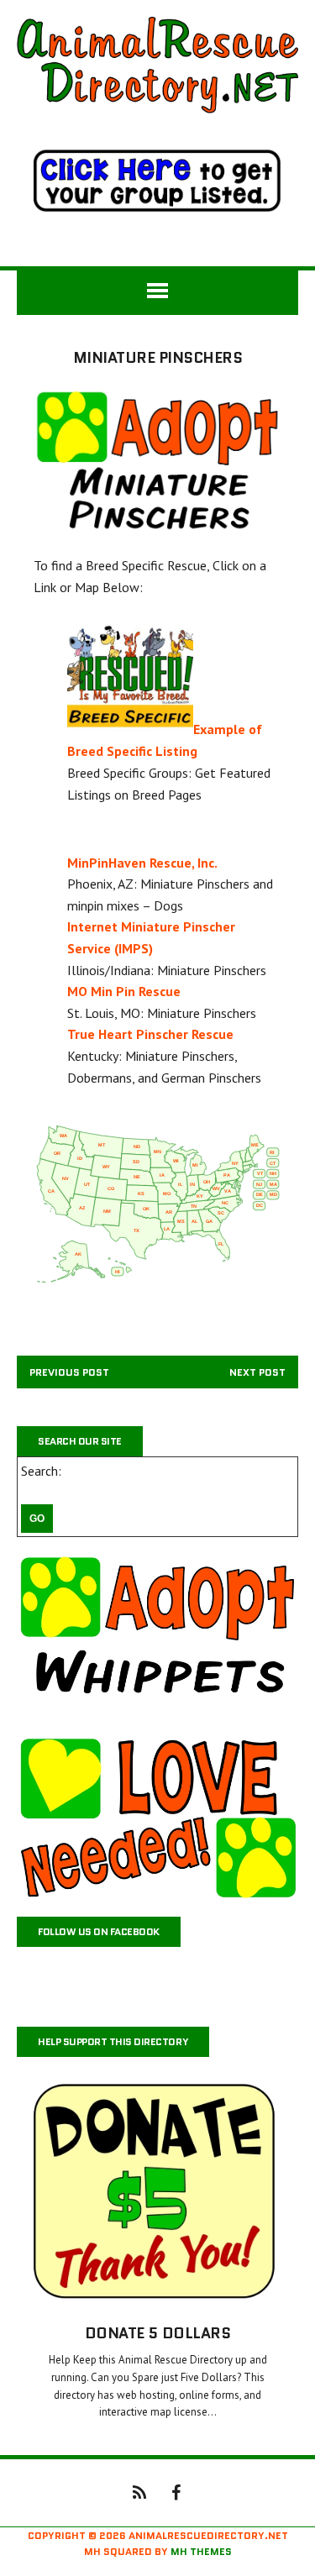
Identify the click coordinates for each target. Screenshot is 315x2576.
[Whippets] (157, 1636)
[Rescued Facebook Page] (176, 2491)
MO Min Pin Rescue (124, 991)
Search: (41, 1471)
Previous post (69, 1372)
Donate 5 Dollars (157, 2333)
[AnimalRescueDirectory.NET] (157, 65)
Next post (257, 1372)
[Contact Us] (139, 2491)
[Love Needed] (157, 1818)
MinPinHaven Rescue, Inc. (142, 863)
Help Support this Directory (113, 2041)
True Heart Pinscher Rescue (150, 1034)
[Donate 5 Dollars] (157, 2295)
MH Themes (201, 2551)
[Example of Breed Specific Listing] (130, 730)
